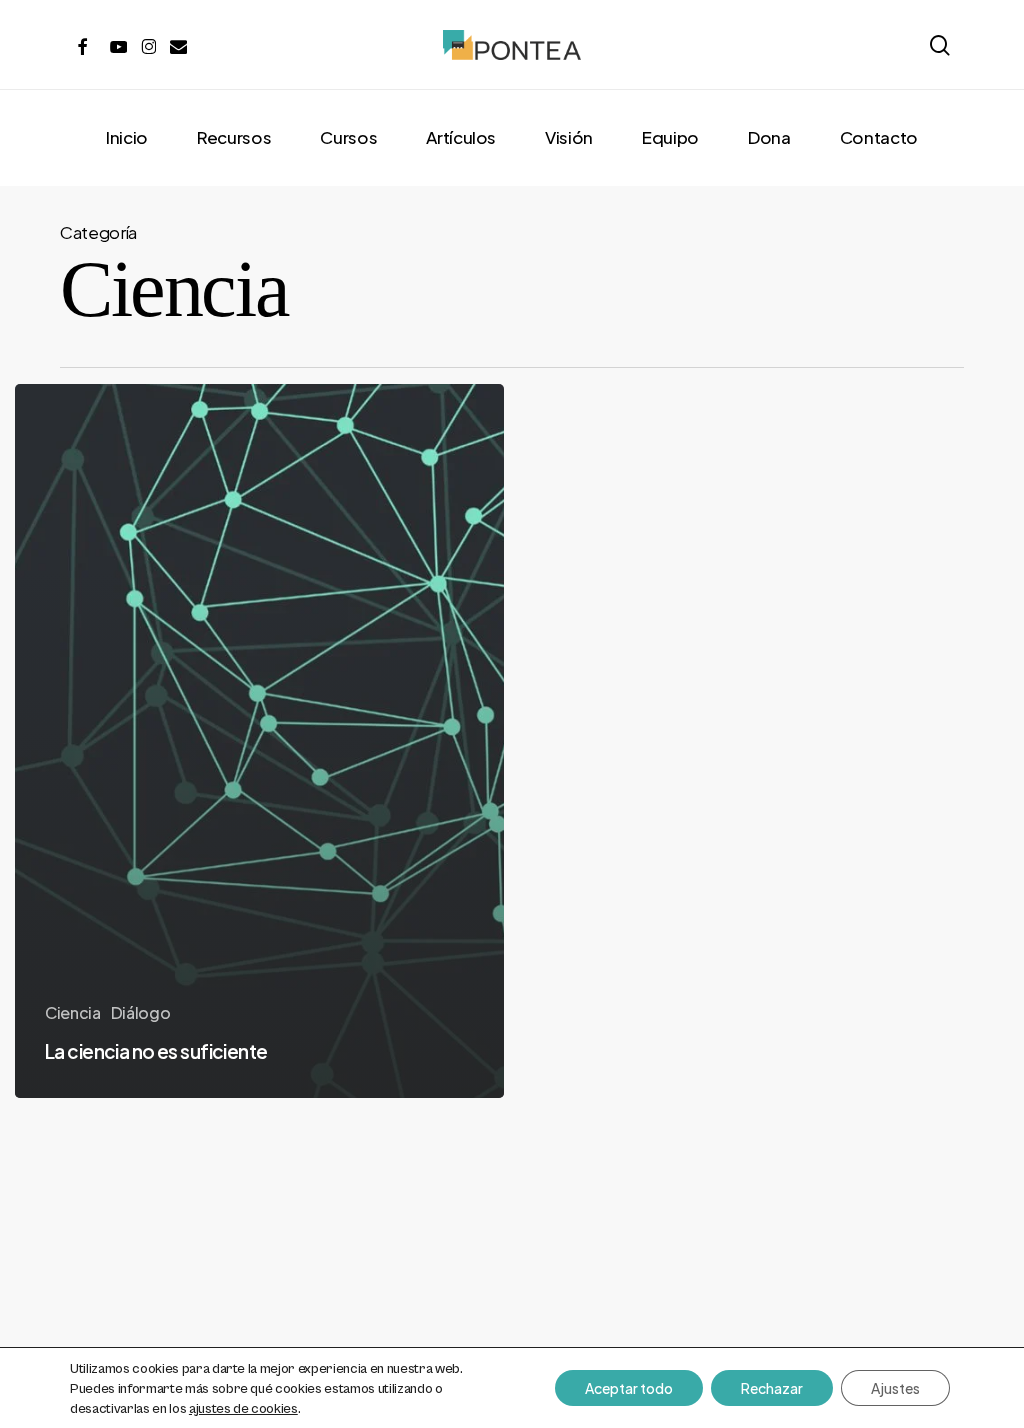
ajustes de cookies (243, 1409)
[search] (940, 45)
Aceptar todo (629, 1388)
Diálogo (141, 1012)
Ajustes (895, 1388)
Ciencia (73, 1012)
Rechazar (772, 1388)
